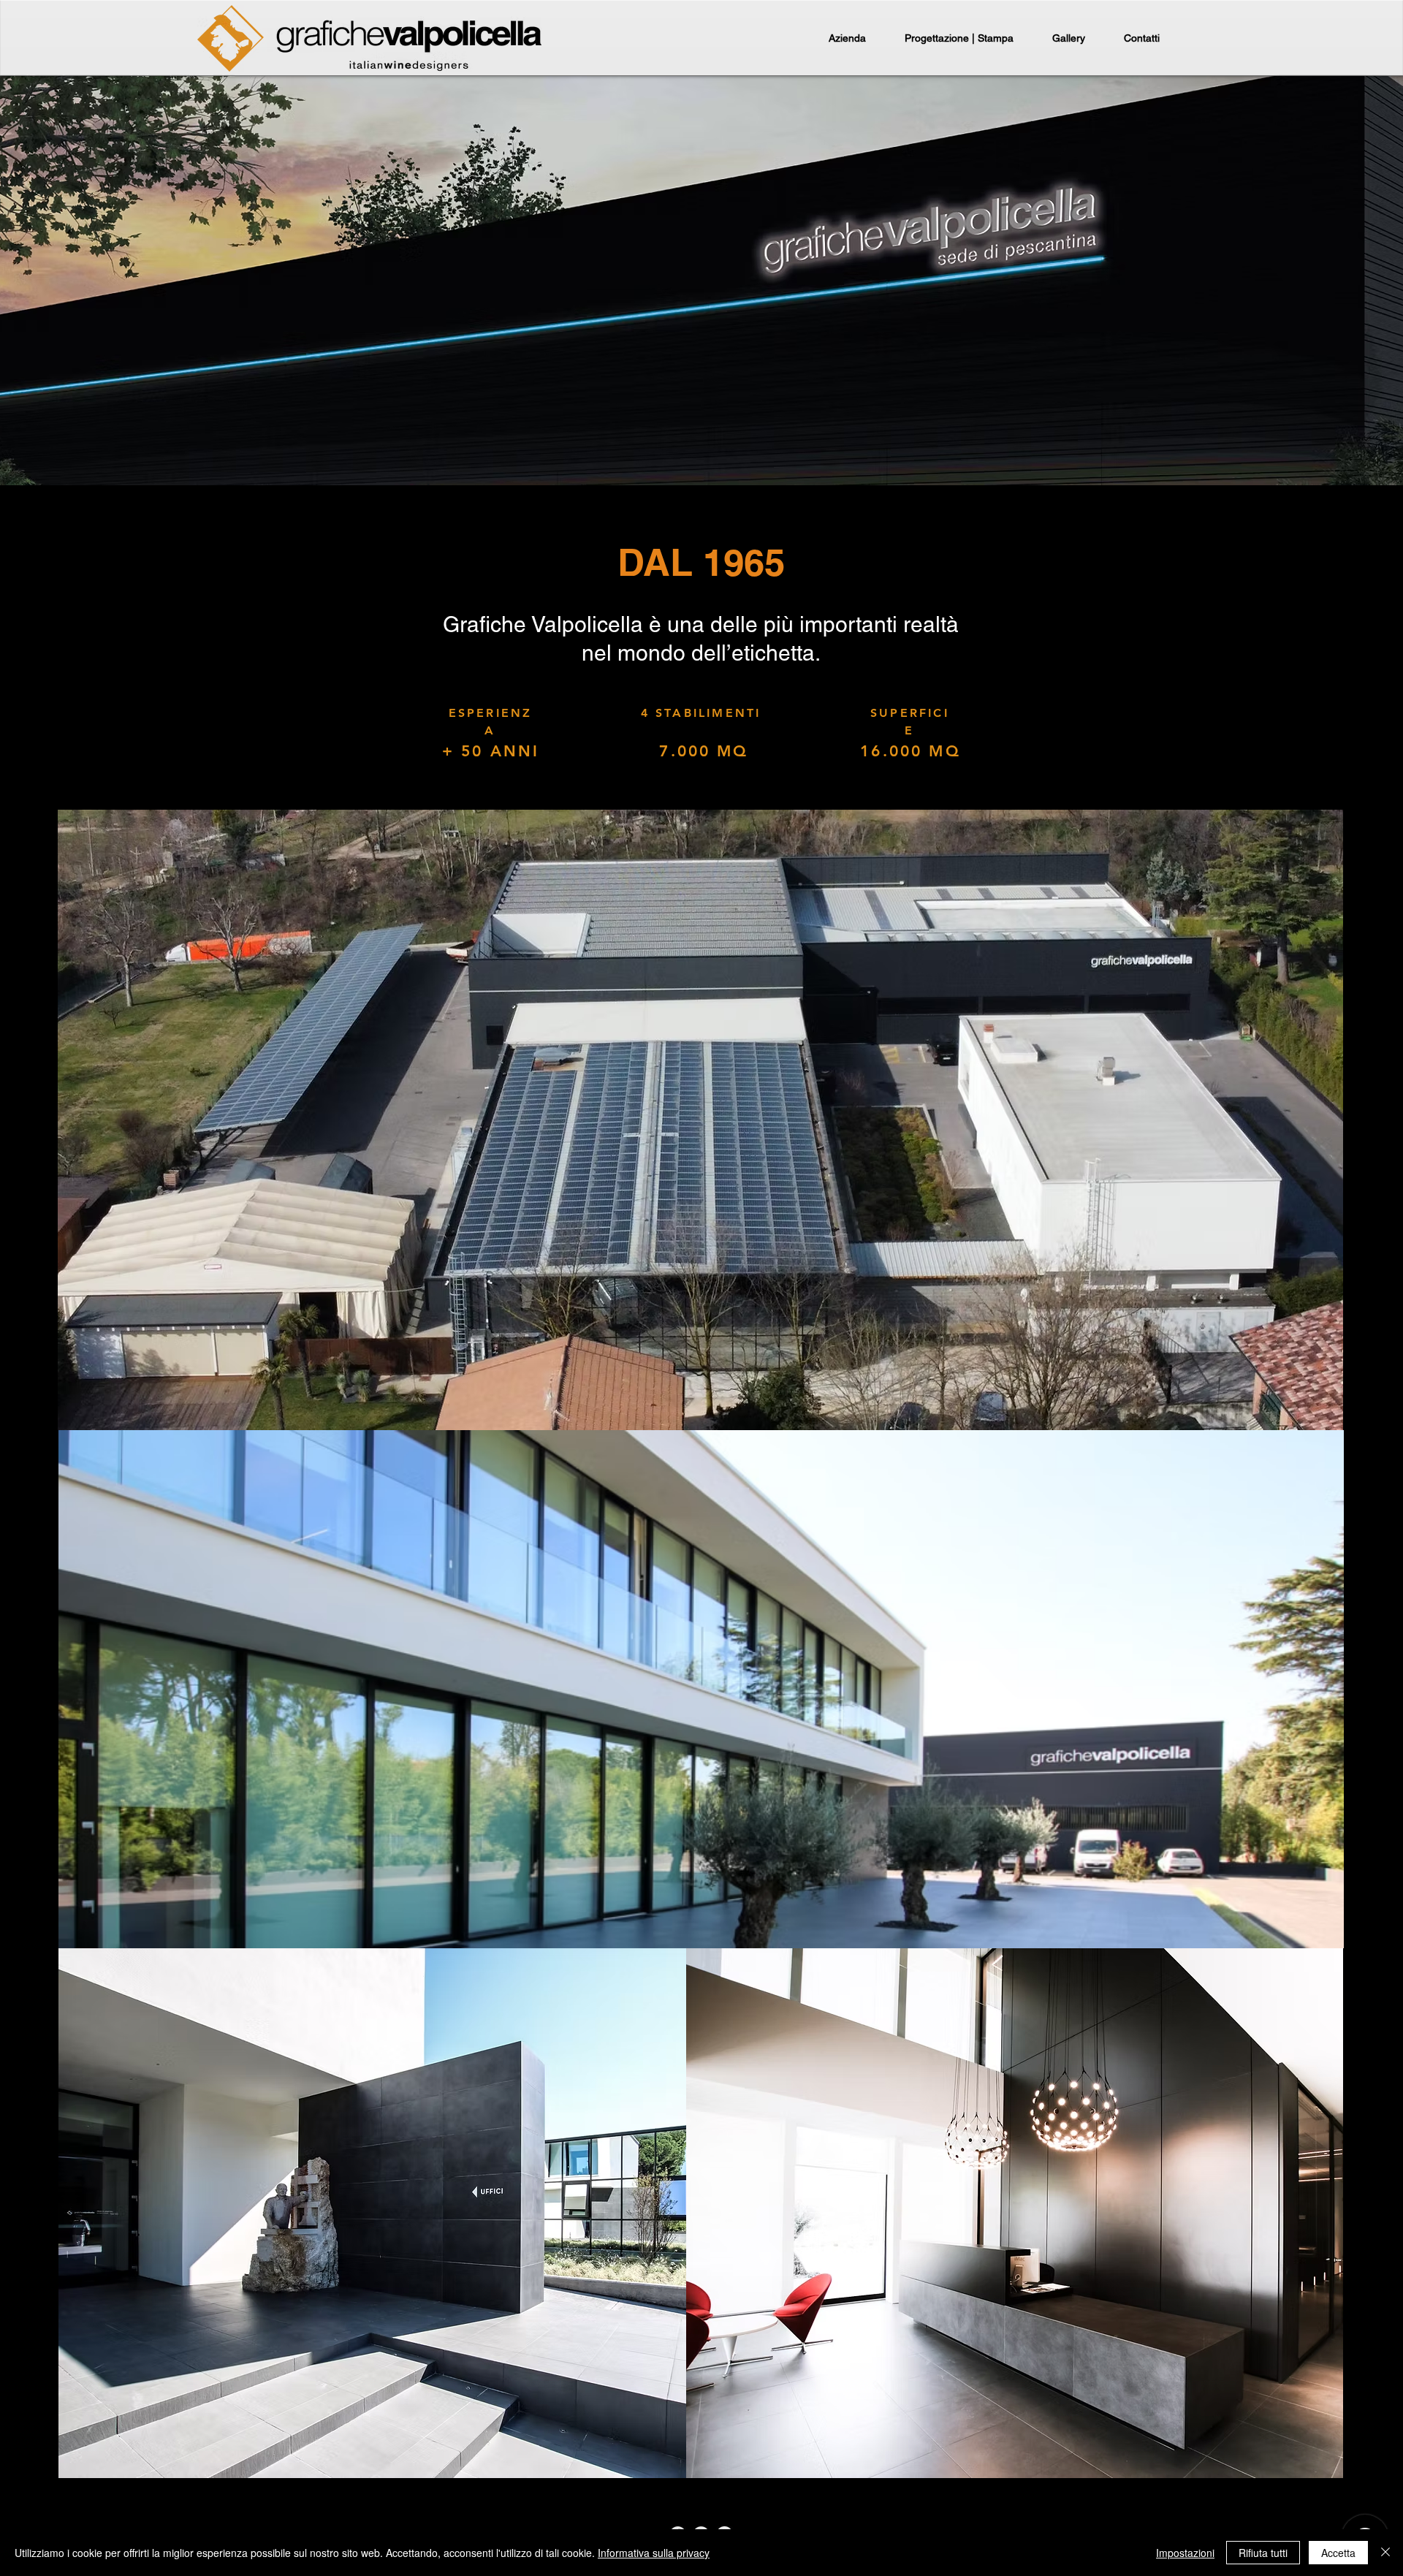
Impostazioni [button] (1185, 2553)
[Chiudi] (1385, 2553)
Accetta (1338, 2553)
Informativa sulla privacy (654, 2553)
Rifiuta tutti (1263, 2553)
